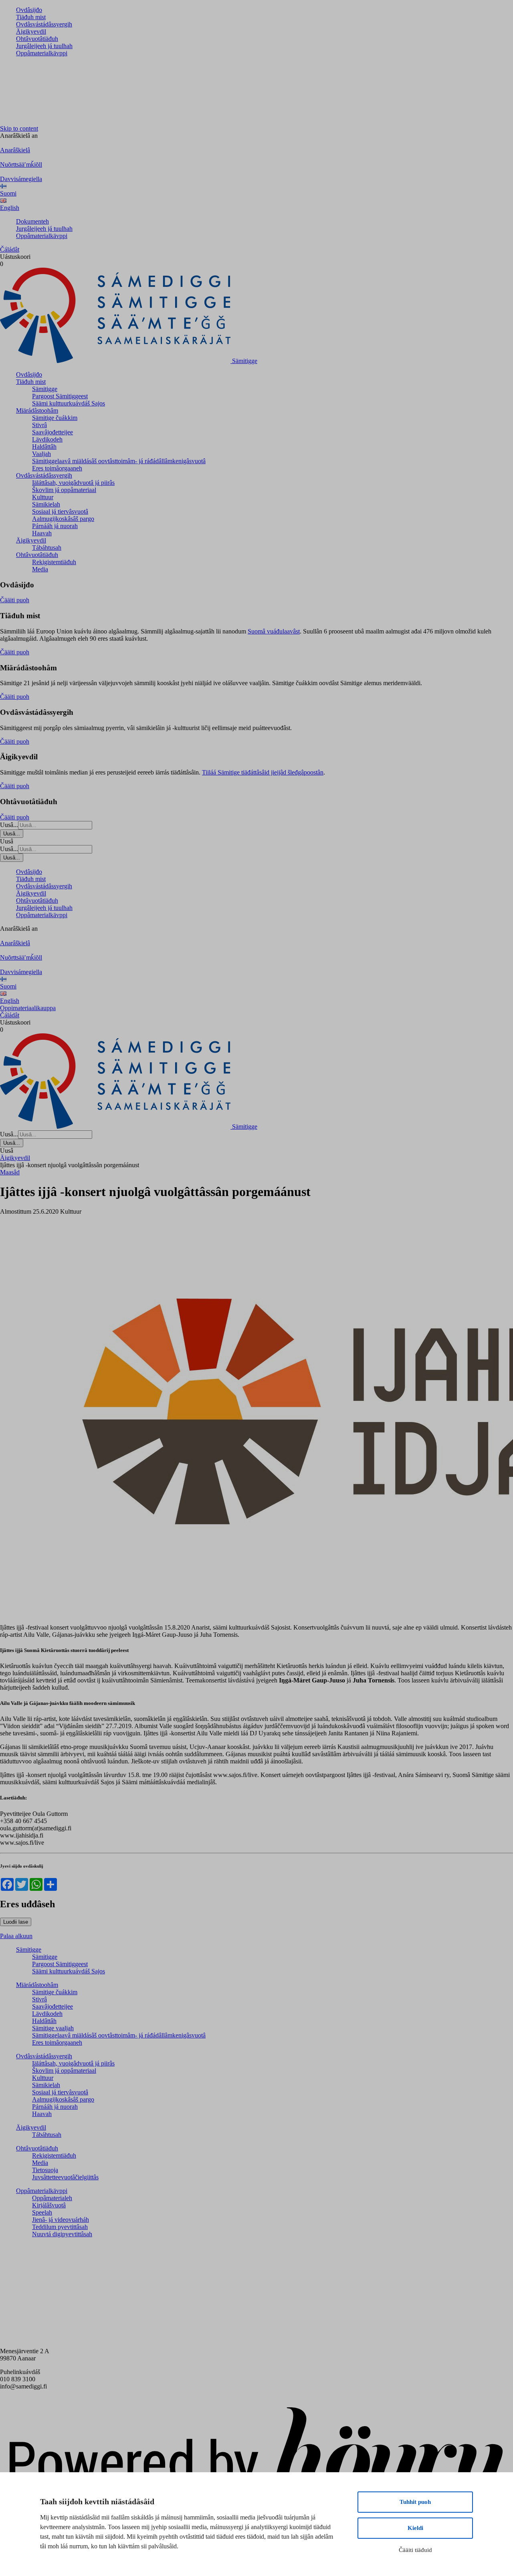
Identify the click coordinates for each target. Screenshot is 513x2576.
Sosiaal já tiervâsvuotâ (60, 511)
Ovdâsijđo (29, 10)
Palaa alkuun (16, 1936)
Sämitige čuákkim (55, 418)
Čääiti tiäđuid (415, 2550)
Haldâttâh (44, 447)
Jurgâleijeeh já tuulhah (44, 46)
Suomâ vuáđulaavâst (274, 631)
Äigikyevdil (31, 31)
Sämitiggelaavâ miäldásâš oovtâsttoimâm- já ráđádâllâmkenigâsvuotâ (119, 461)
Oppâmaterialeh (52, 2198)
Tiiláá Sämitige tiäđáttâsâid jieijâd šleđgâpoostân (263, 772)
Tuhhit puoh (415, 2502)
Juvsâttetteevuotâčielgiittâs (65, 2177)
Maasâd (10, 1172)
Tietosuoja (45, 2170)
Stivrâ (39, 425)
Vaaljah (41, 454)
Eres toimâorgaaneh (57, 468)
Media (40, 569)
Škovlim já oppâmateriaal (64, 490)
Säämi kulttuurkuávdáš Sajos (69, 403)
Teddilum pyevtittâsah (60, 2227)
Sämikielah (46, 504)
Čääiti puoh (15, 600)
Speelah (42, 2212)
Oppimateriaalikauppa (28, 1008)
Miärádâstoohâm (37, 411)
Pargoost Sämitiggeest (60, 396)
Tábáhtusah (47, 548)
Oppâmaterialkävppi (42, 53)
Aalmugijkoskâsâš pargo (63, 519)
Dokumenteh (32, 221)
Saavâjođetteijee (53, 432)
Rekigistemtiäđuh (54, 562)
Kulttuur (43, 497)
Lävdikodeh (47, 439)
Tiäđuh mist (31, 17)
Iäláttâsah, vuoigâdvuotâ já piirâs (73, 483)
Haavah (42, 533)
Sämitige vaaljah (53, 2028)
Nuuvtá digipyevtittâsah (62, 2234)
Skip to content (19, 128)
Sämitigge (45, 389)
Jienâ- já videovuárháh (61, 2220)
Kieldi (415, 2528)
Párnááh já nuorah (55, 526)
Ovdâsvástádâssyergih (44, 24)
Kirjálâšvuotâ (49, 2205)
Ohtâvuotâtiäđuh (37, 39)
